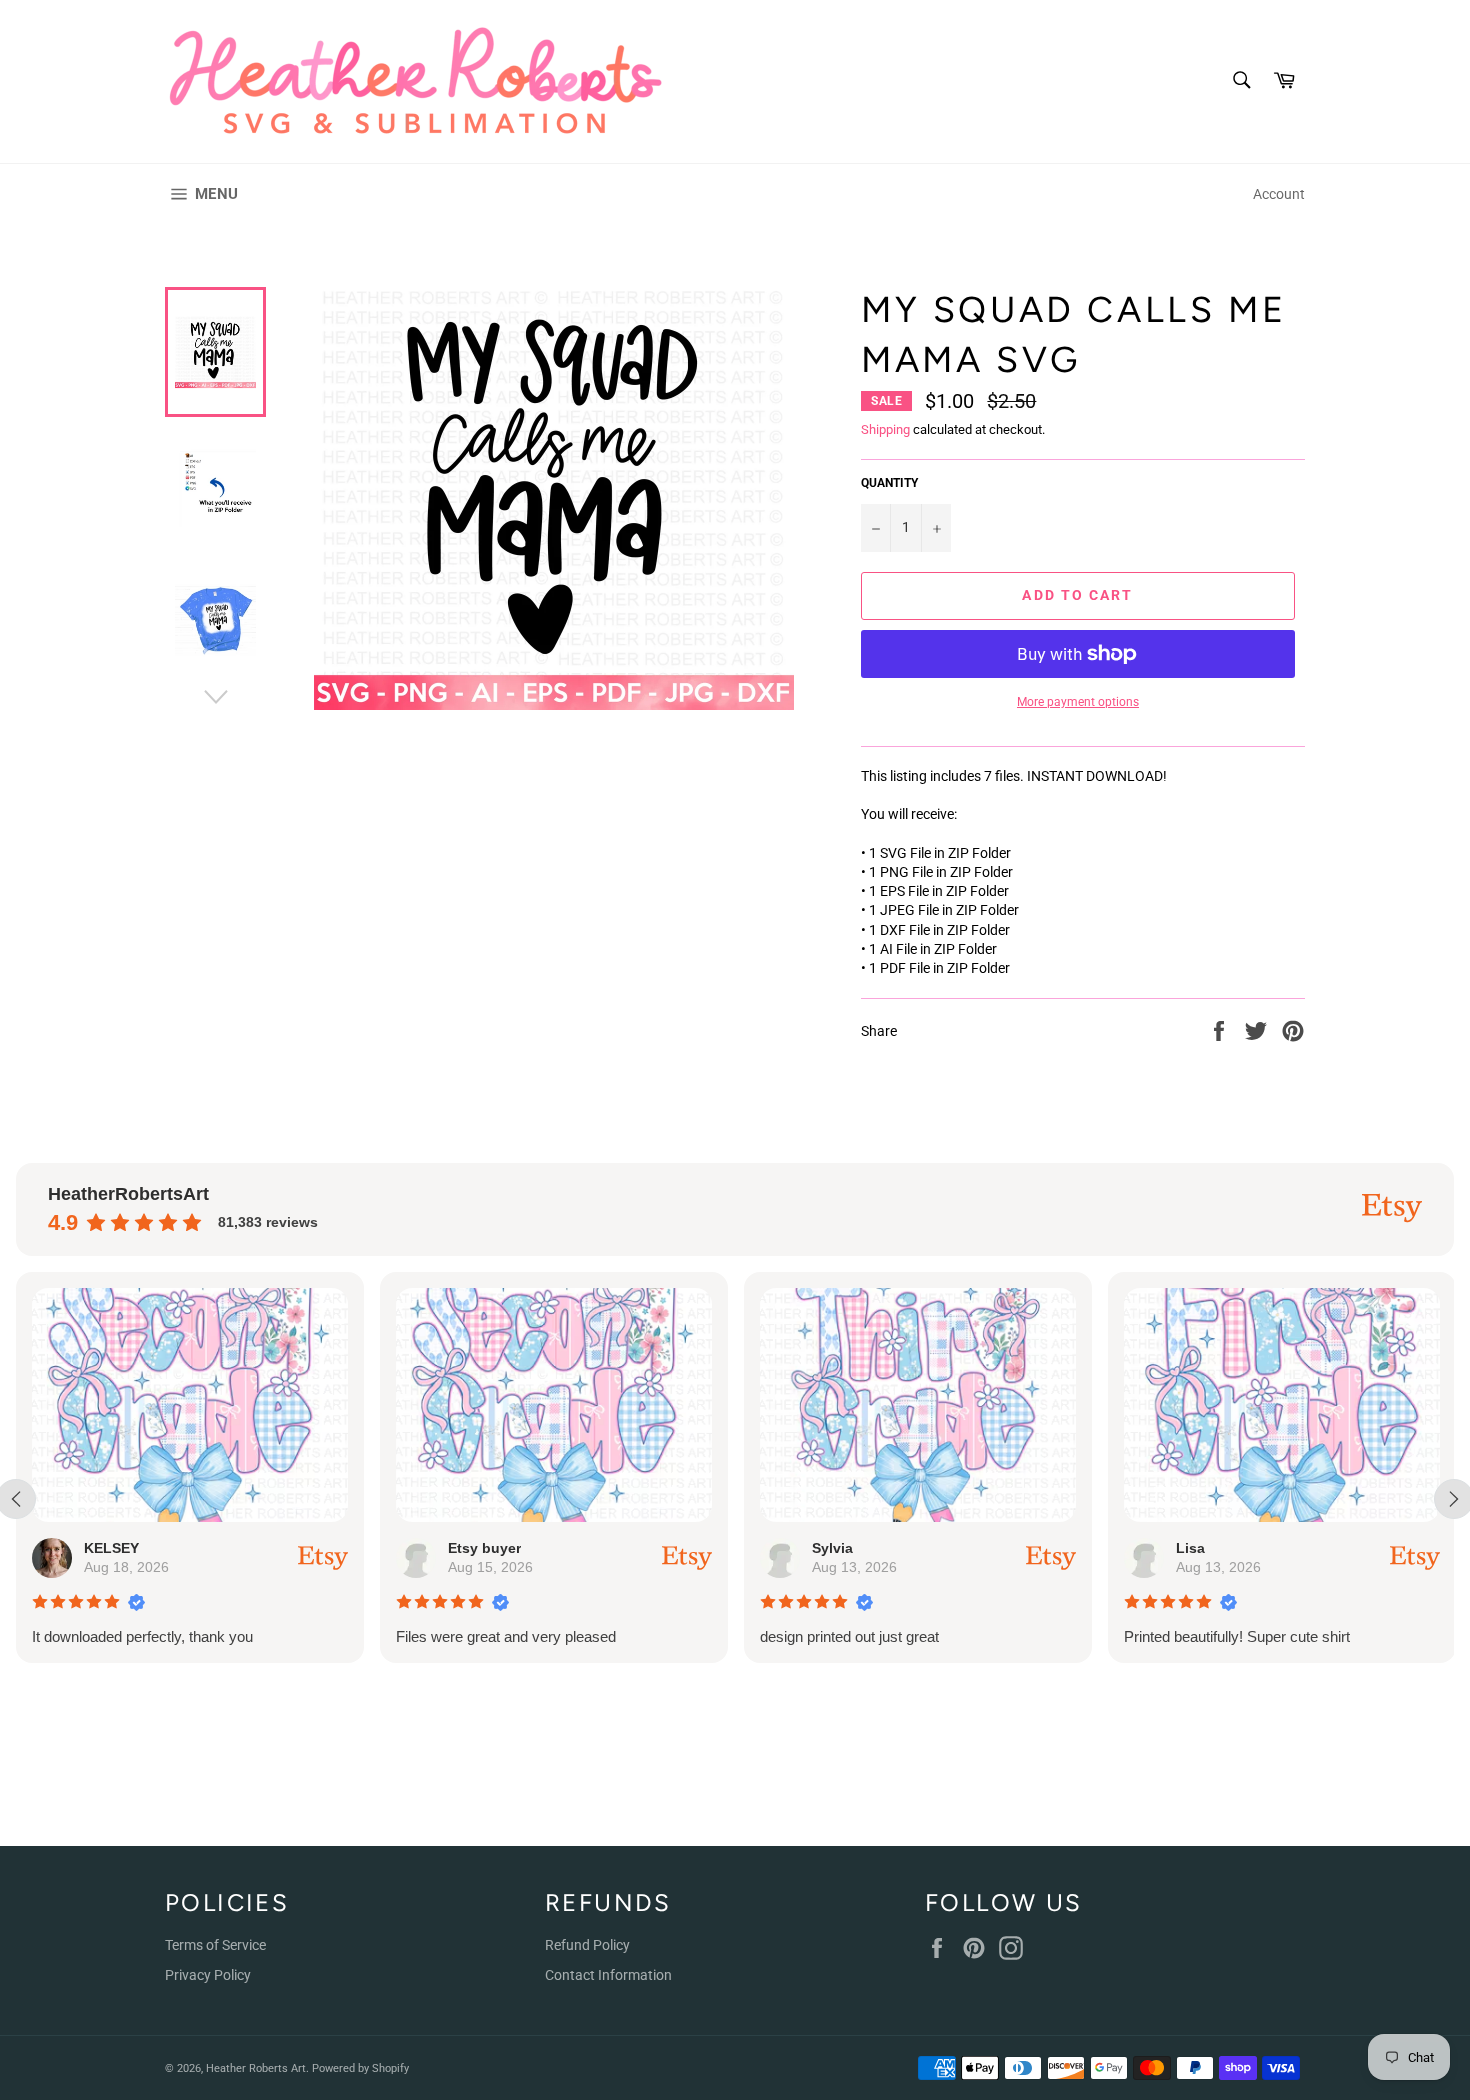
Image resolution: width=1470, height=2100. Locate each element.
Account (1279, 194)
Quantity (889, 483)
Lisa (1190, 1548)
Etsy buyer (484, 1548)
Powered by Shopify (360, 2068)
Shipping (885, 429)
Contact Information (608, 1975)
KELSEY (111, 1548)
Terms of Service (215, 1945)
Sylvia (832, 1548)
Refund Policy (587, 1945)
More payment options (1078, 702)
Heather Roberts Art (256, 2068)
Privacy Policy (208, 1975)
